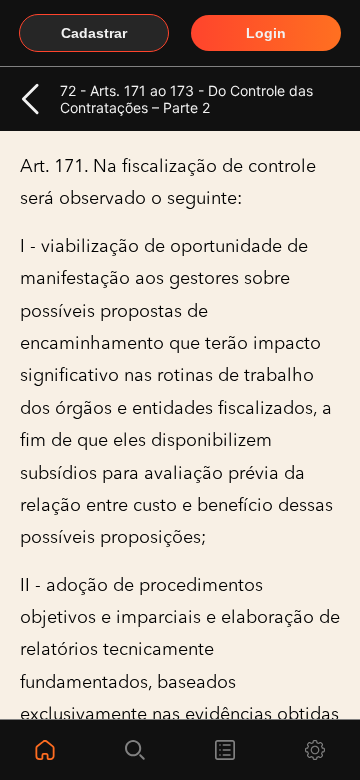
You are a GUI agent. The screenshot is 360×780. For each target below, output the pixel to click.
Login (266, 33)
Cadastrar (94, 33)
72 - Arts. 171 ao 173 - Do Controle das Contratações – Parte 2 (186, 99)
